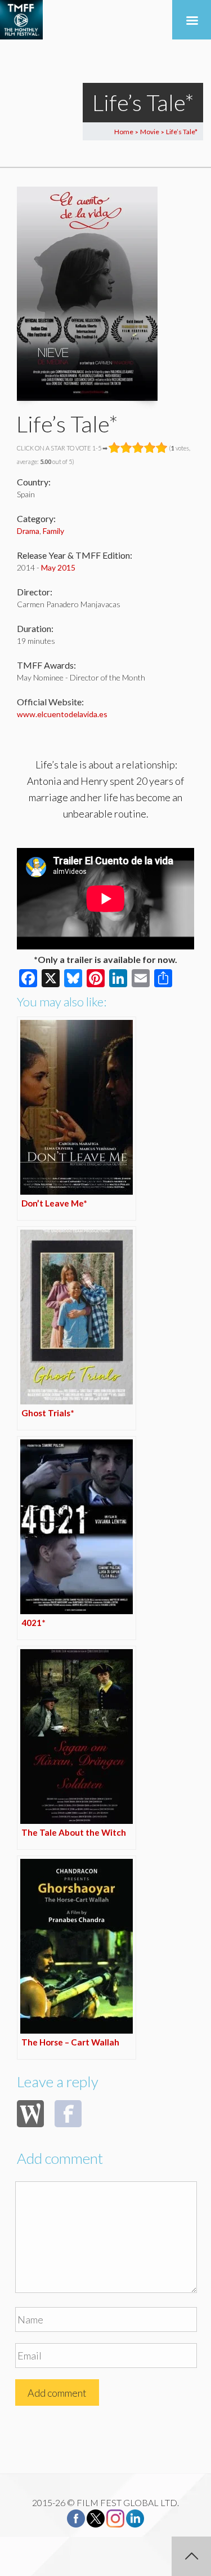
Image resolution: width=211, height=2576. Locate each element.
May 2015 (58, 567)
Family (53, 531)
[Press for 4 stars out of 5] (150, 448)
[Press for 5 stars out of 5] (162, 448)
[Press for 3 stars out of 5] (138, 448)
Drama (28, 531)
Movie (150, 132)
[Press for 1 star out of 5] (115, 448)
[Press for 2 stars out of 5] (126, 448)
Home (124, 132)
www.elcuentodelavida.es (62, 714)
